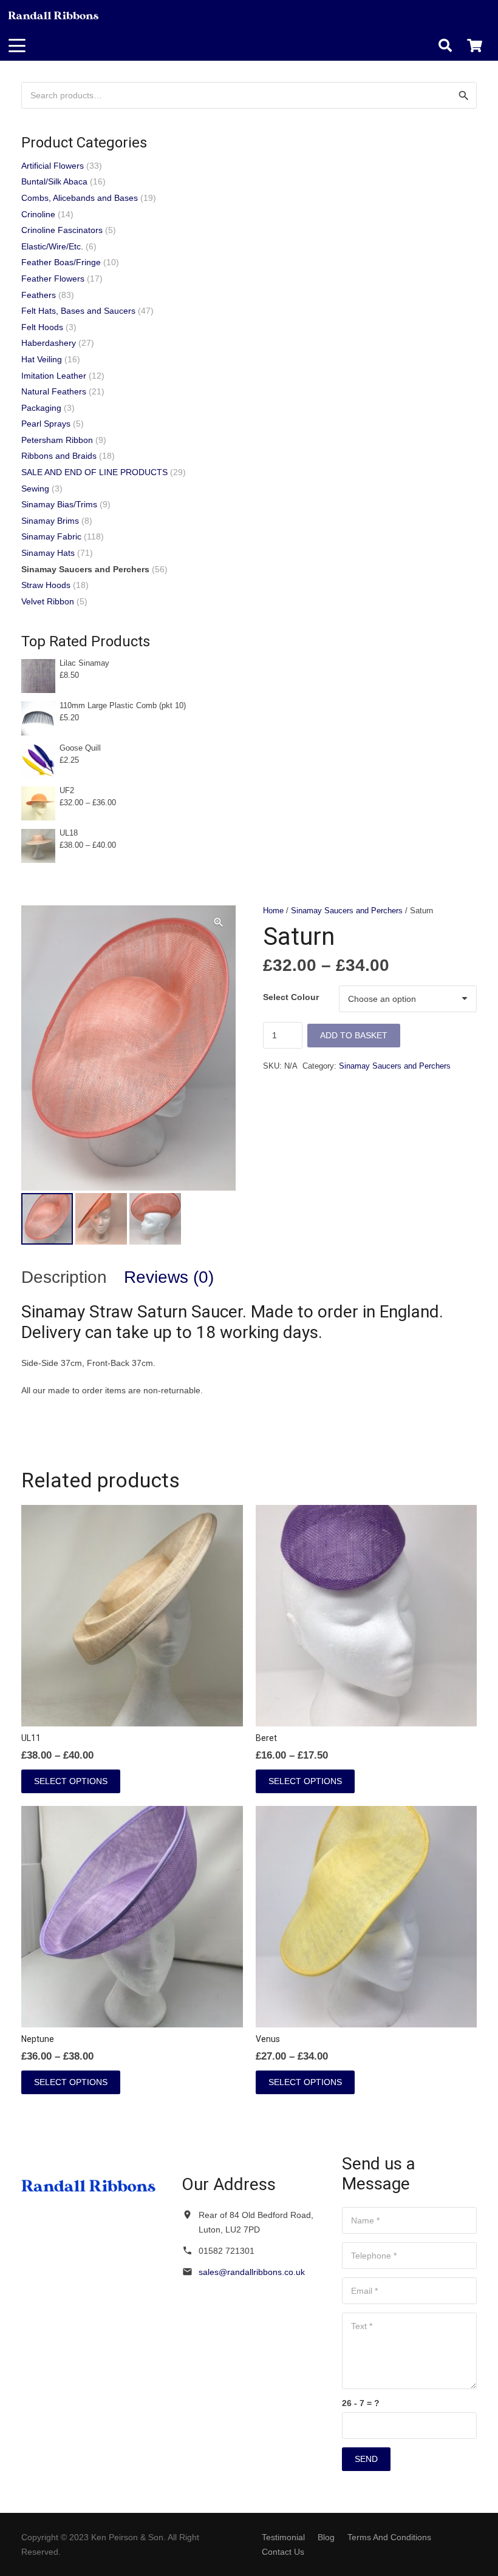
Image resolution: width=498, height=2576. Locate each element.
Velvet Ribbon (48, 601)
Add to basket (354, 1035)
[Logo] (54, 15)
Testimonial (283, 2537)
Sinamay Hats (48, 553)
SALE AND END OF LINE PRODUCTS (94, 472)
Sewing (35, 488)
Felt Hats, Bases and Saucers (78, 311)
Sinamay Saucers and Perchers (347, 911)
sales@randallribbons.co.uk (252, 2272)
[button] (17, 46)
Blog (326, 2537)
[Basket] (475, 46)
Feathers (39, 295)
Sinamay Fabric (51, 536)
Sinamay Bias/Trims (59, 504)
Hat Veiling (42, 359)
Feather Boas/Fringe (61, 262)
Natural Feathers (54, 391)
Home (273, 911)
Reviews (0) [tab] (169, 1277)
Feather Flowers (53, 279)
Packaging (41, 408)
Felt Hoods (42, 327)
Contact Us (283, 2552)
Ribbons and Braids (59, 456)
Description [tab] (64, 1277)
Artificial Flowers (53, 166)
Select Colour (291, 997)
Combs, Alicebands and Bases (80, 198)
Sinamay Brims (50, 521)
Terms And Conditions (389, 2537)
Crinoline (38, 214)
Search (463, 95)
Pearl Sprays (46, 424)
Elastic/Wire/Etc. (52, 246)
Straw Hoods (46, 585)
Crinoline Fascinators (62, 230)
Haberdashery (49, 343)
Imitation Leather (54, 376)
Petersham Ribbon (57, 440)
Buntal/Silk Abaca (54, 181)
